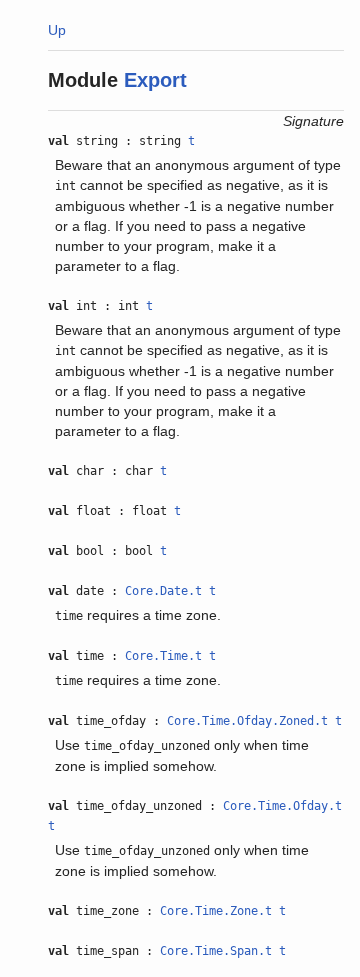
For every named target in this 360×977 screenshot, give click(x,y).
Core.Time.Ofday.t (282, 806)
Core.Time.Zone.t (216, 911)
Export (155, 80)
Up (57, 30)
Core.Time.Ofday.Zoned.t (247, 721)
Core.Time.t (163, 656)
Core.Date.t (163, 591)
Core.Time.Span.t (216, 951)
